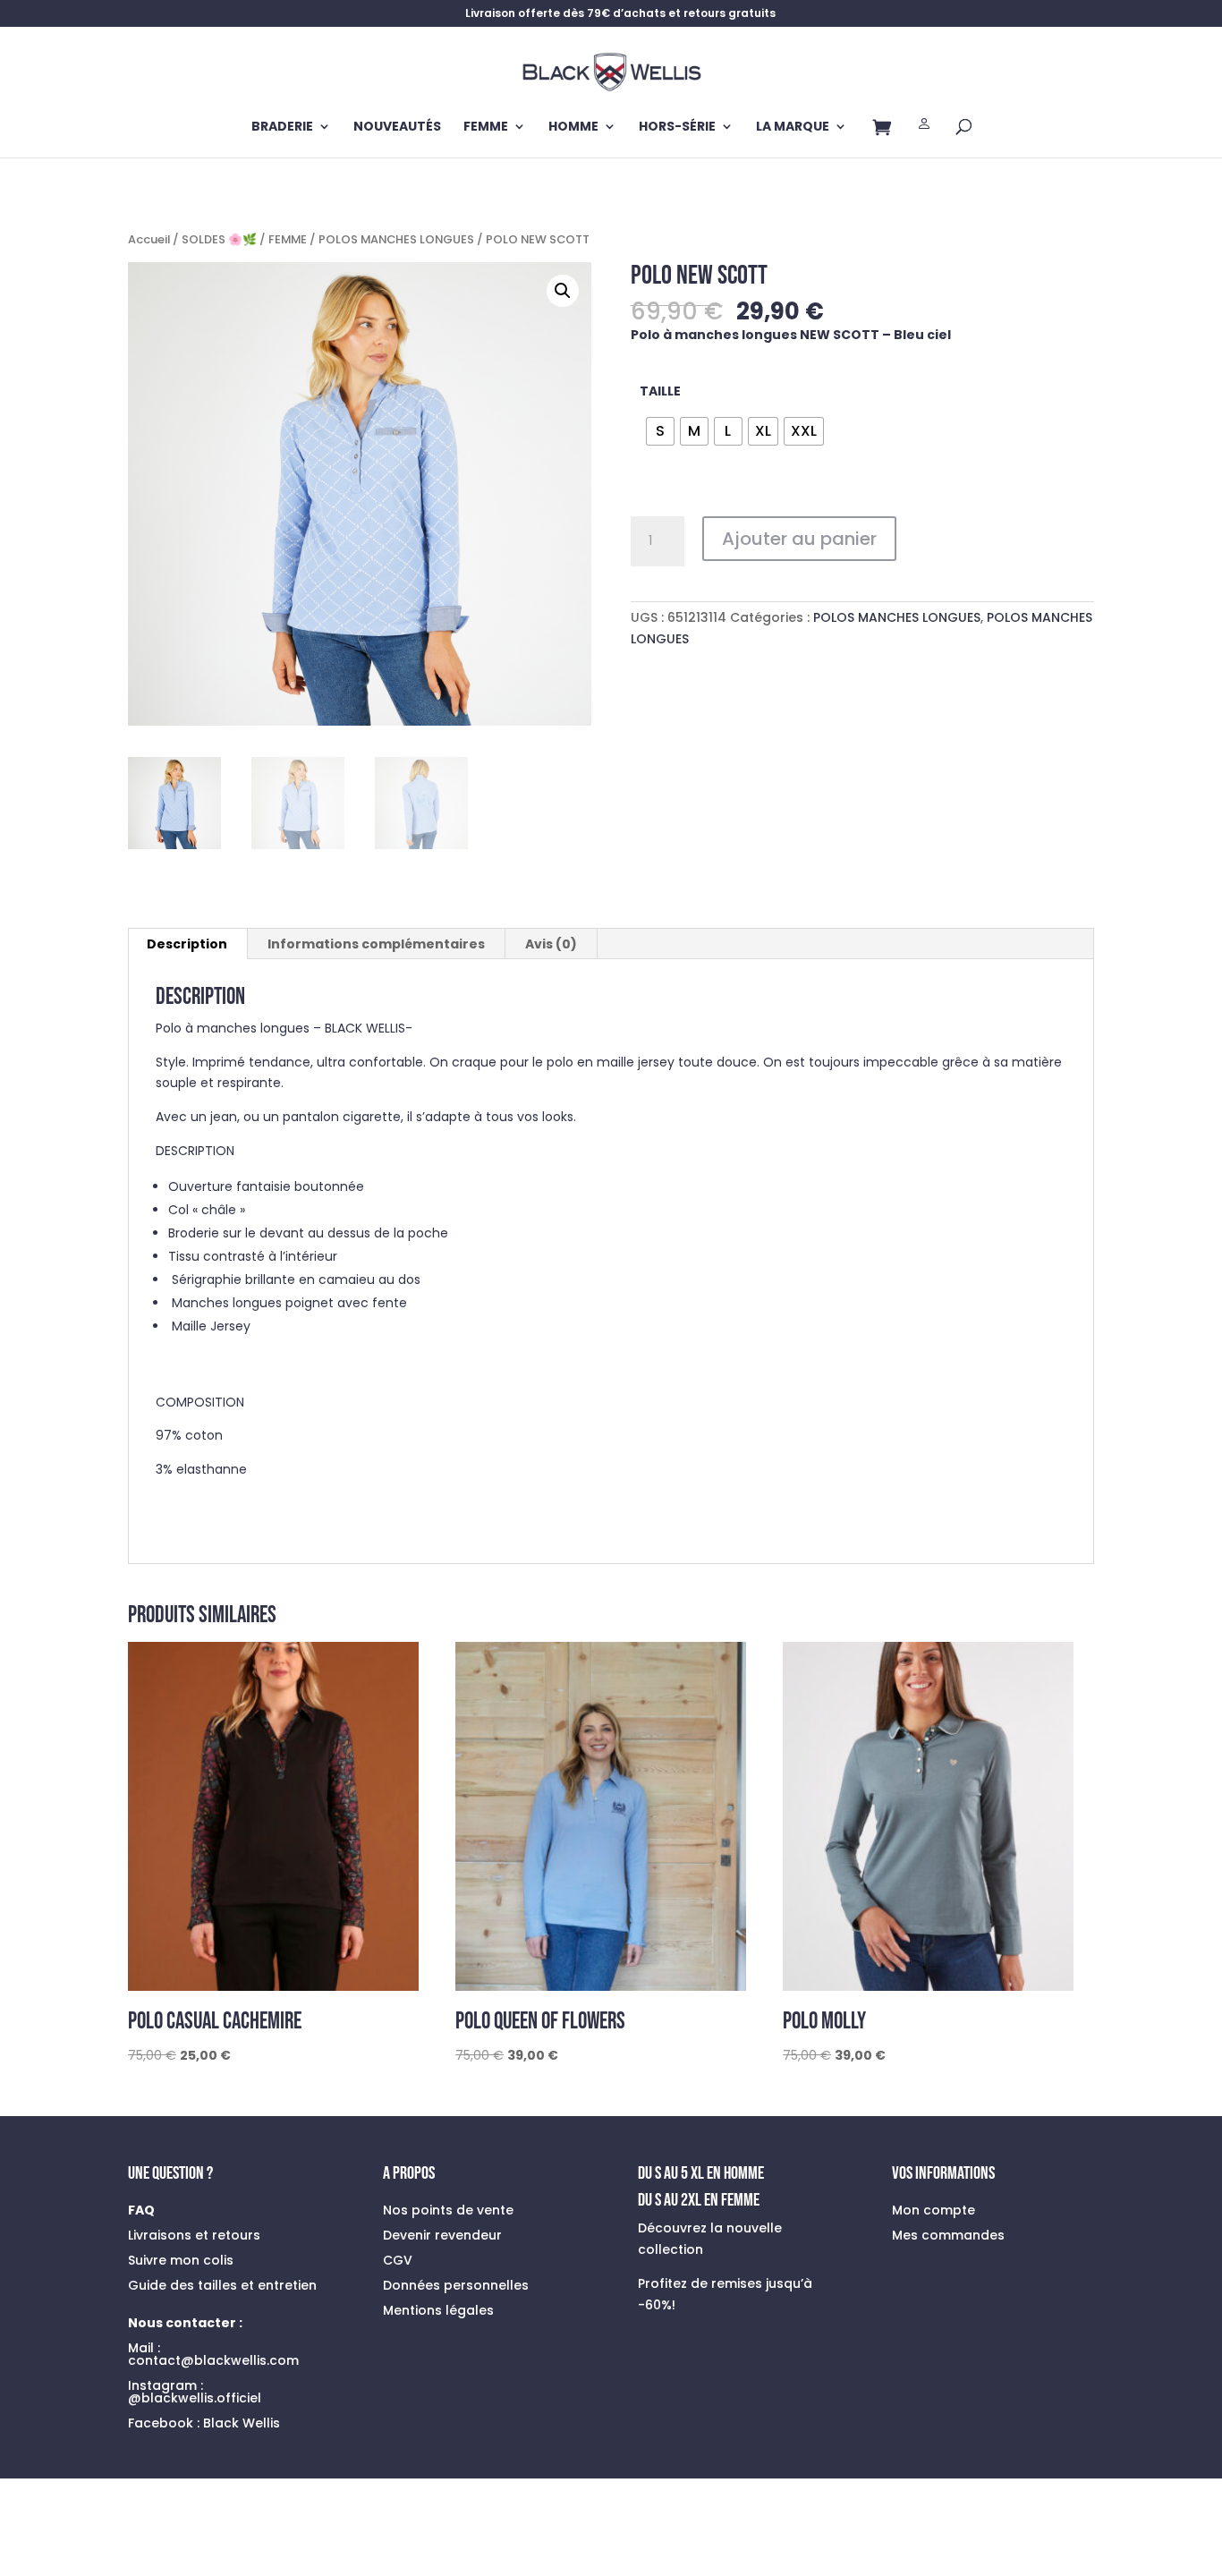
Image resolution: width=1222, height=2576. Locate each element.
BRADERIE (282, 128)
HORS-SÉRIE (677, 128)
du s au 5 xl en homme (701, 2173)
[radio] (660, 431)
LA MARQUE (793, 128)
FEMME (486, 128)
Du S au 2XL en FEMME (699, 2200)
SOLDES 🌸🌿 (219, 239)
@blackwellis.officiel (195, 2398)
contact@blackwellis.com (213, 2360)
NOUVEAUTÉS (397, 128)
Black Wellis (242, 2423)
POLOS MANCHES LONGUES (396, 239)
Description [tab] (187, 944)
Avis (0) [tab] (551, 944)
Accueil (149, 239)
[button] (563, 291)
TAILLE (660, 391)
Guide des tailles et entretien (222, 2285)
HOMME (573, 128)
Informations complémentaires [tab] (376, 944)
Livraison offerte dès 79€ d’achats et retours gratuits (620, 14)
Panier (882, 131)
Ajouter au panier (799, 539)
